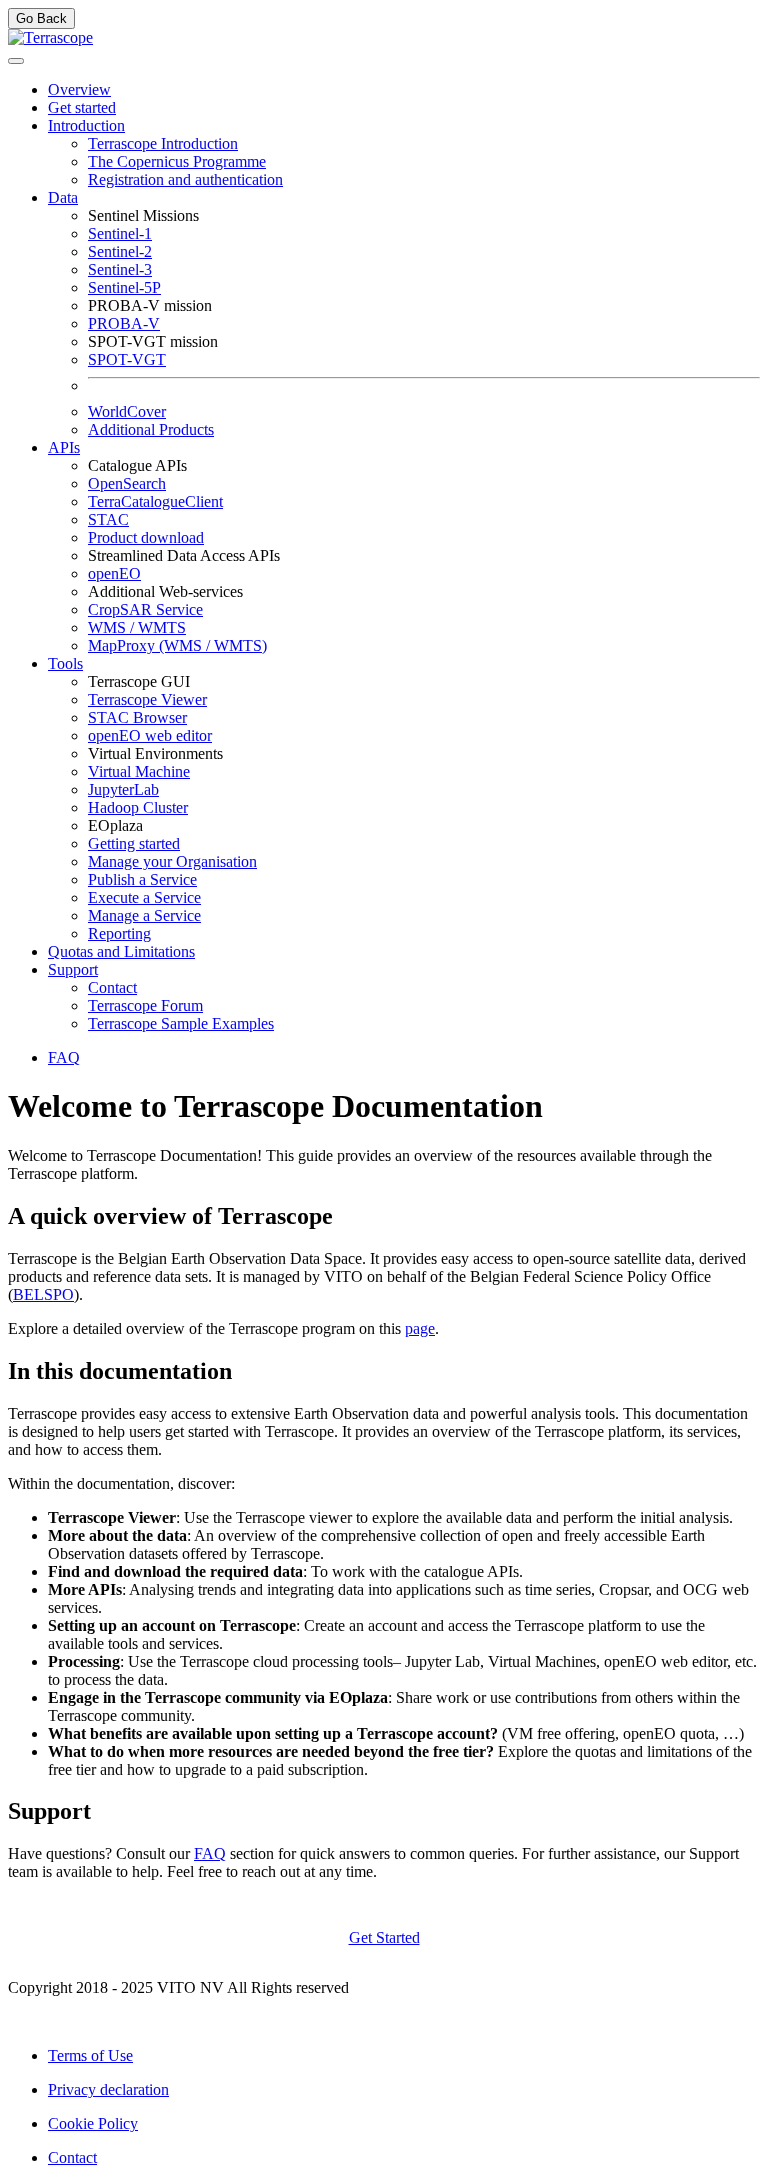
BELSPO (43, 1294)
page (420, 1328)
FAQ (210, 1853)
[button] (86, 125)
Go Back (41, 18)
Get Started (384, 1937)
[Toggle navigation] (16, 61)
